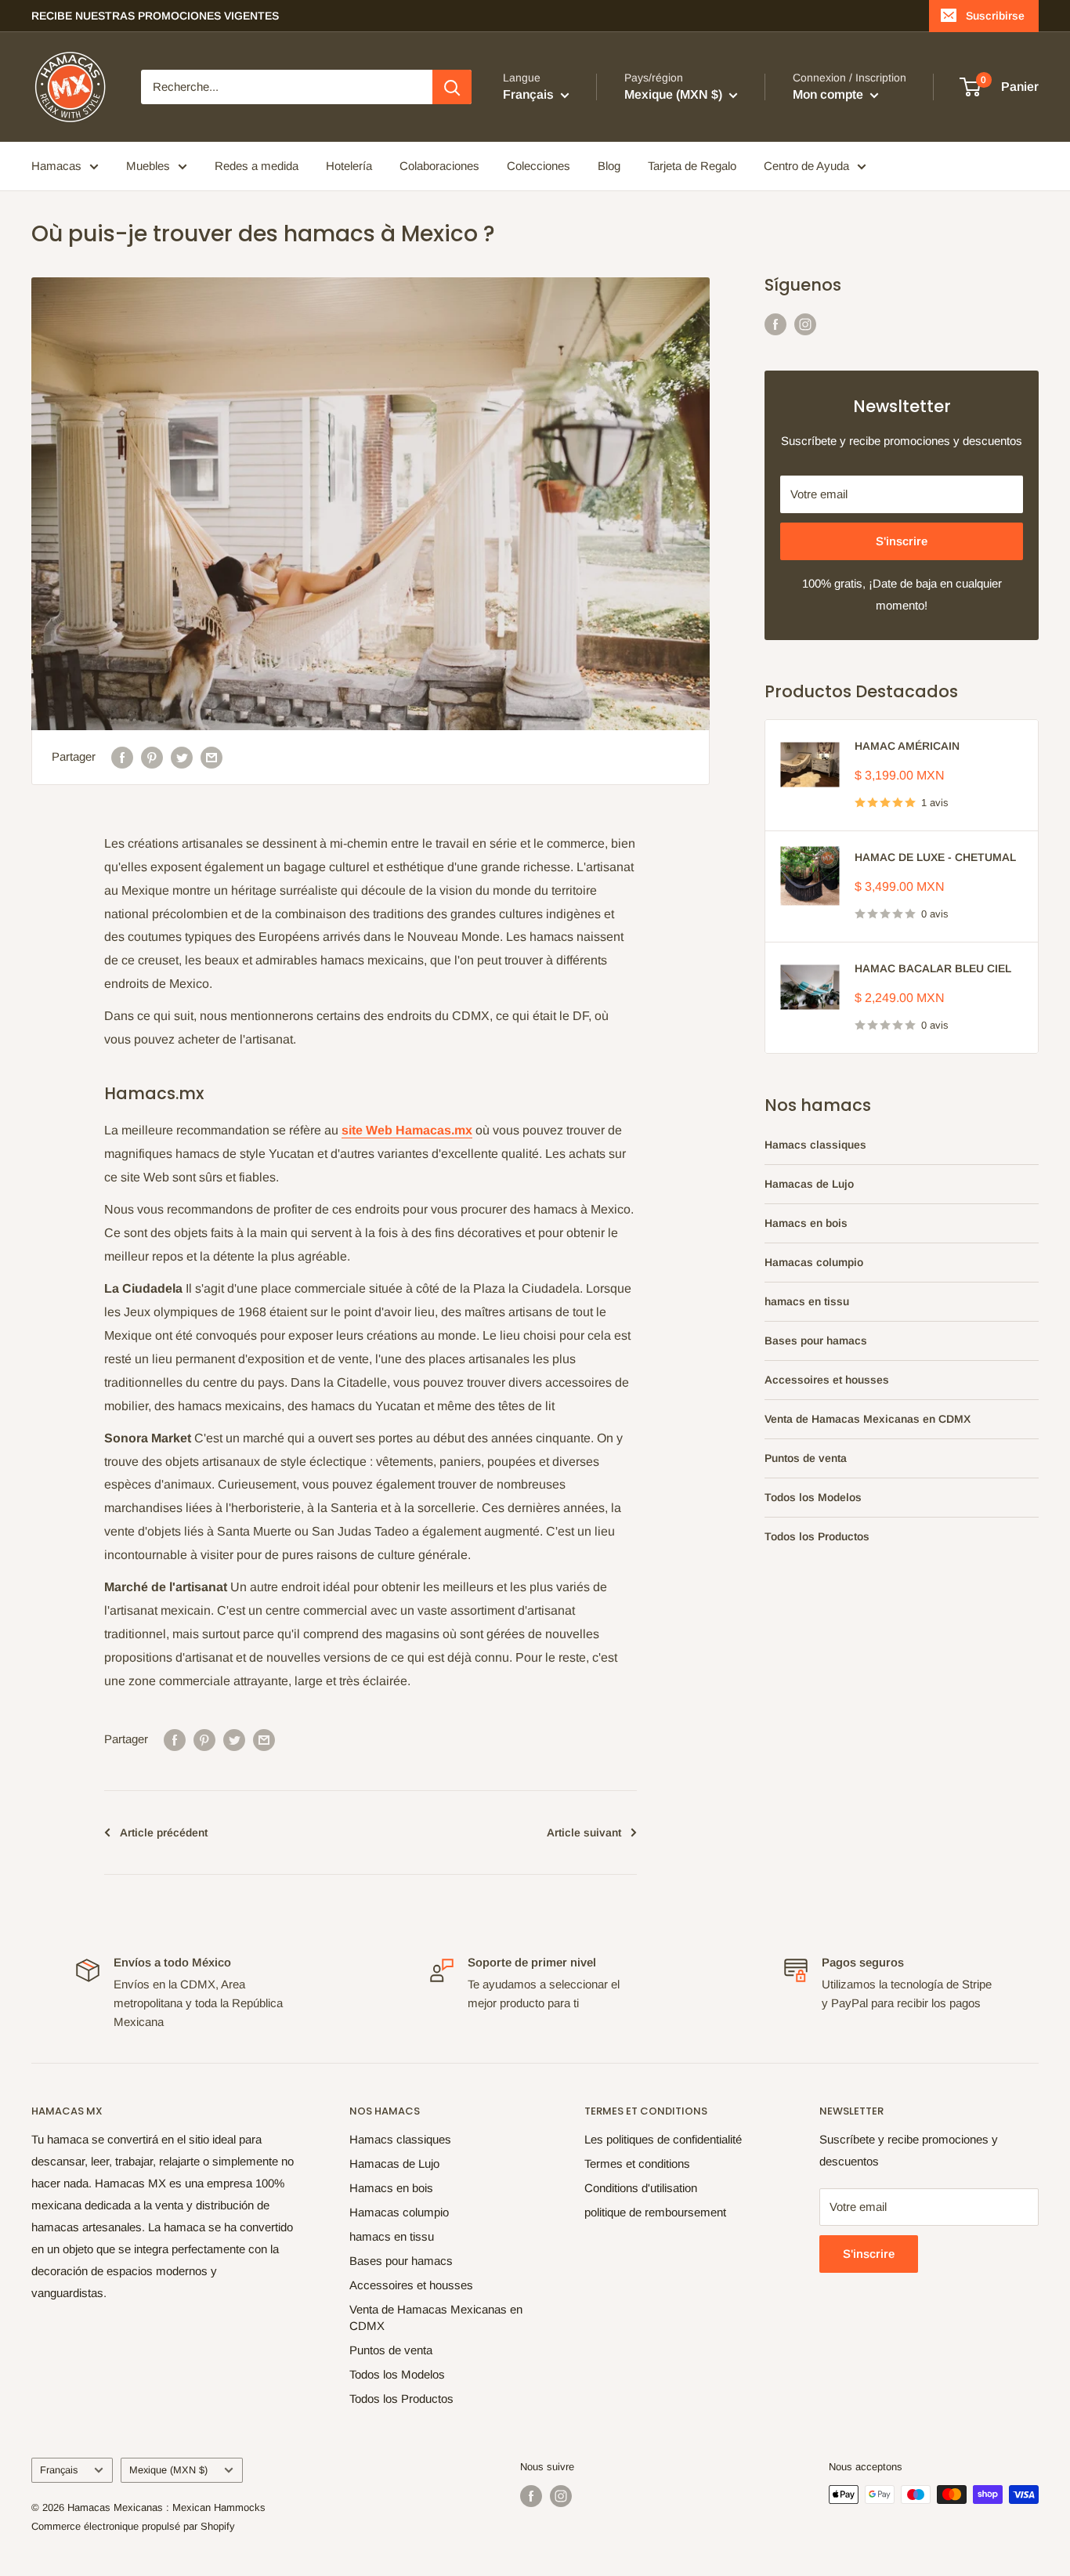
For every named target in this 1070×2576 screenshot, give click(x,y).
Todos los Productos (817, 1536)
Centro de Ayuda (806, 166)
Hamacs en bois (806, 1223)
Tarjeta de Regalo (692, 166)
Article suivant (584, 1833)
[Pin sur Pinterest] (152, 757)
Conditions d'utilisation (641, 2188)
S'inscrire (902, 541)
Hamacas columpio (814, 1262)
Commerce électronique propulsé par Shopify (133, 2526)
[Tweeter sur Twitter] (182, 757)
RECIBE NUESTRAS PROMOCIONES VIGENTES (155, 16)
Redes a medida (257, 166)
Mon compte (830, 94)
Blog (609, 166)
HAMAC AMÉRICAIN (907, 746)
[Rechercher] (452, 87)
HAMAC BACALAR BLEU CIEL (933, 968)
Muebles (148, 166)
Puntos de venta (806, 1458)
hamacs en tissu (807, 1301)
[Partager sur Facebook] (122, 757)
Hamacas (56, 166)
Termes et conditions (637, 2164)
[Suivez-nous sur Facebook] (775, 324)
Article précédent (164, 1833)
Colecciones (539, 166)
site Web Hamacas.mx (407, 1130)
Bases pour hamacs (816, 1340)
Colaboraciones (439, 166)
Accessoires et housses (827, 1380)
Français (59, 2470)
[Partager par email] (211, 757)
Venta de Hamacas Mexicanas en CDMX (868, 1419)
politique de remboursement (655, 2212)
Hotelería (349, 166)
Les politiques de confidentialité (663, 2139)
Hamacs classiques (815, 1145)
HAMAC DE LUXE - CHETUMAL (935, 857)
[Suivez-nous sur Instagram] (805, 324)
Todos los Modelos (813, 1497)
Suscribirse (995, 16)
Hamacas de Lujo (809, 1184)
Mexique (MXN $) (168, 2470)
